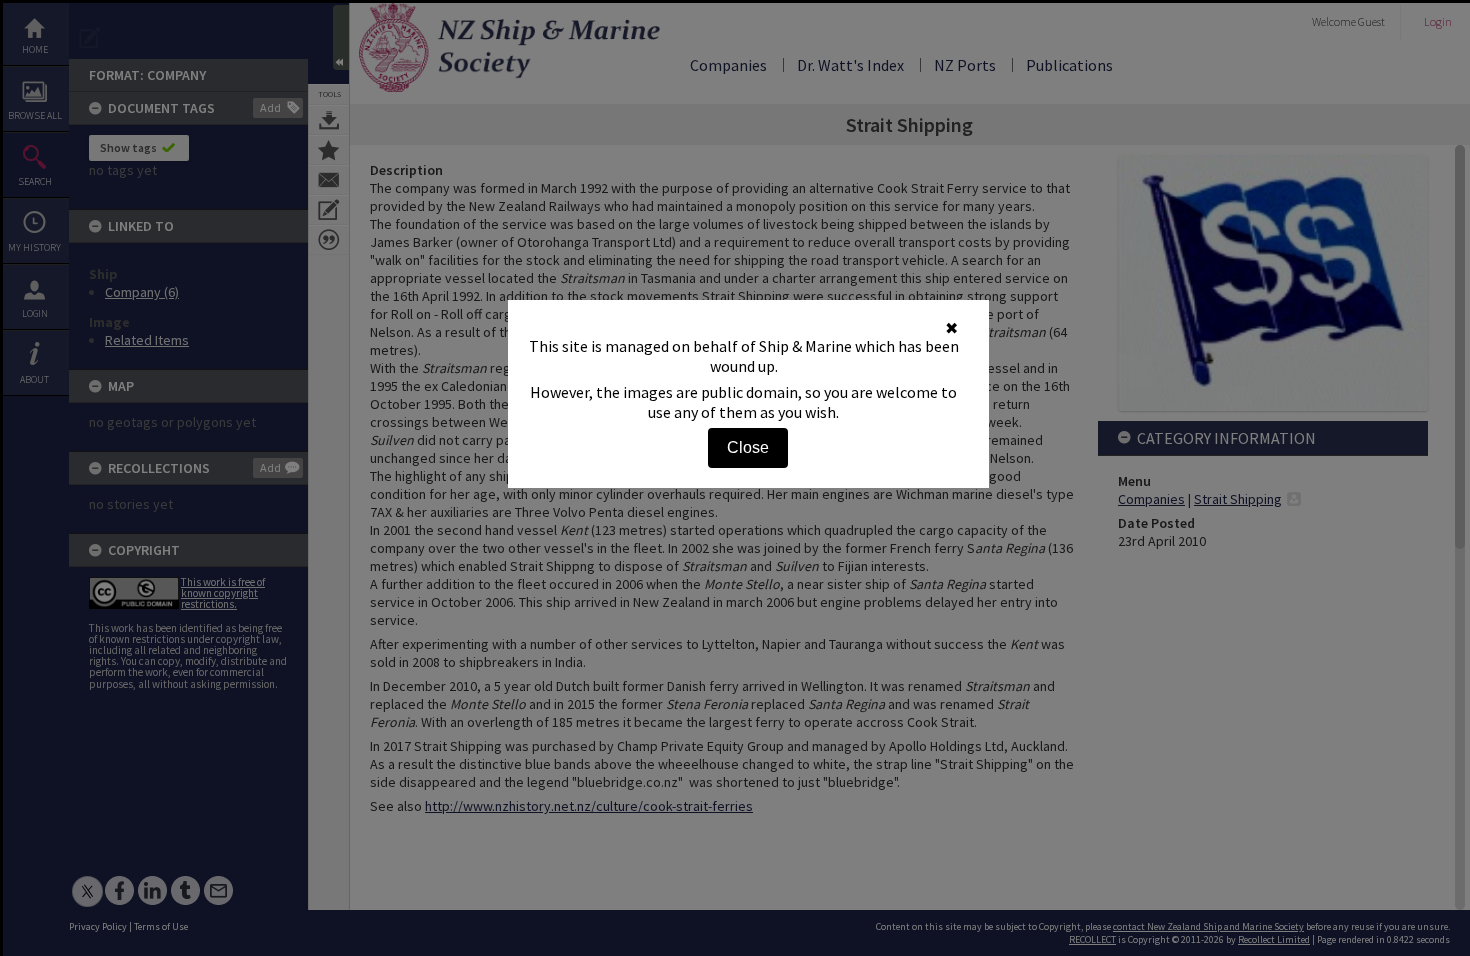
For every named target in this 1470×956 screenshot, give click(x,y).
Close (748, 447)
